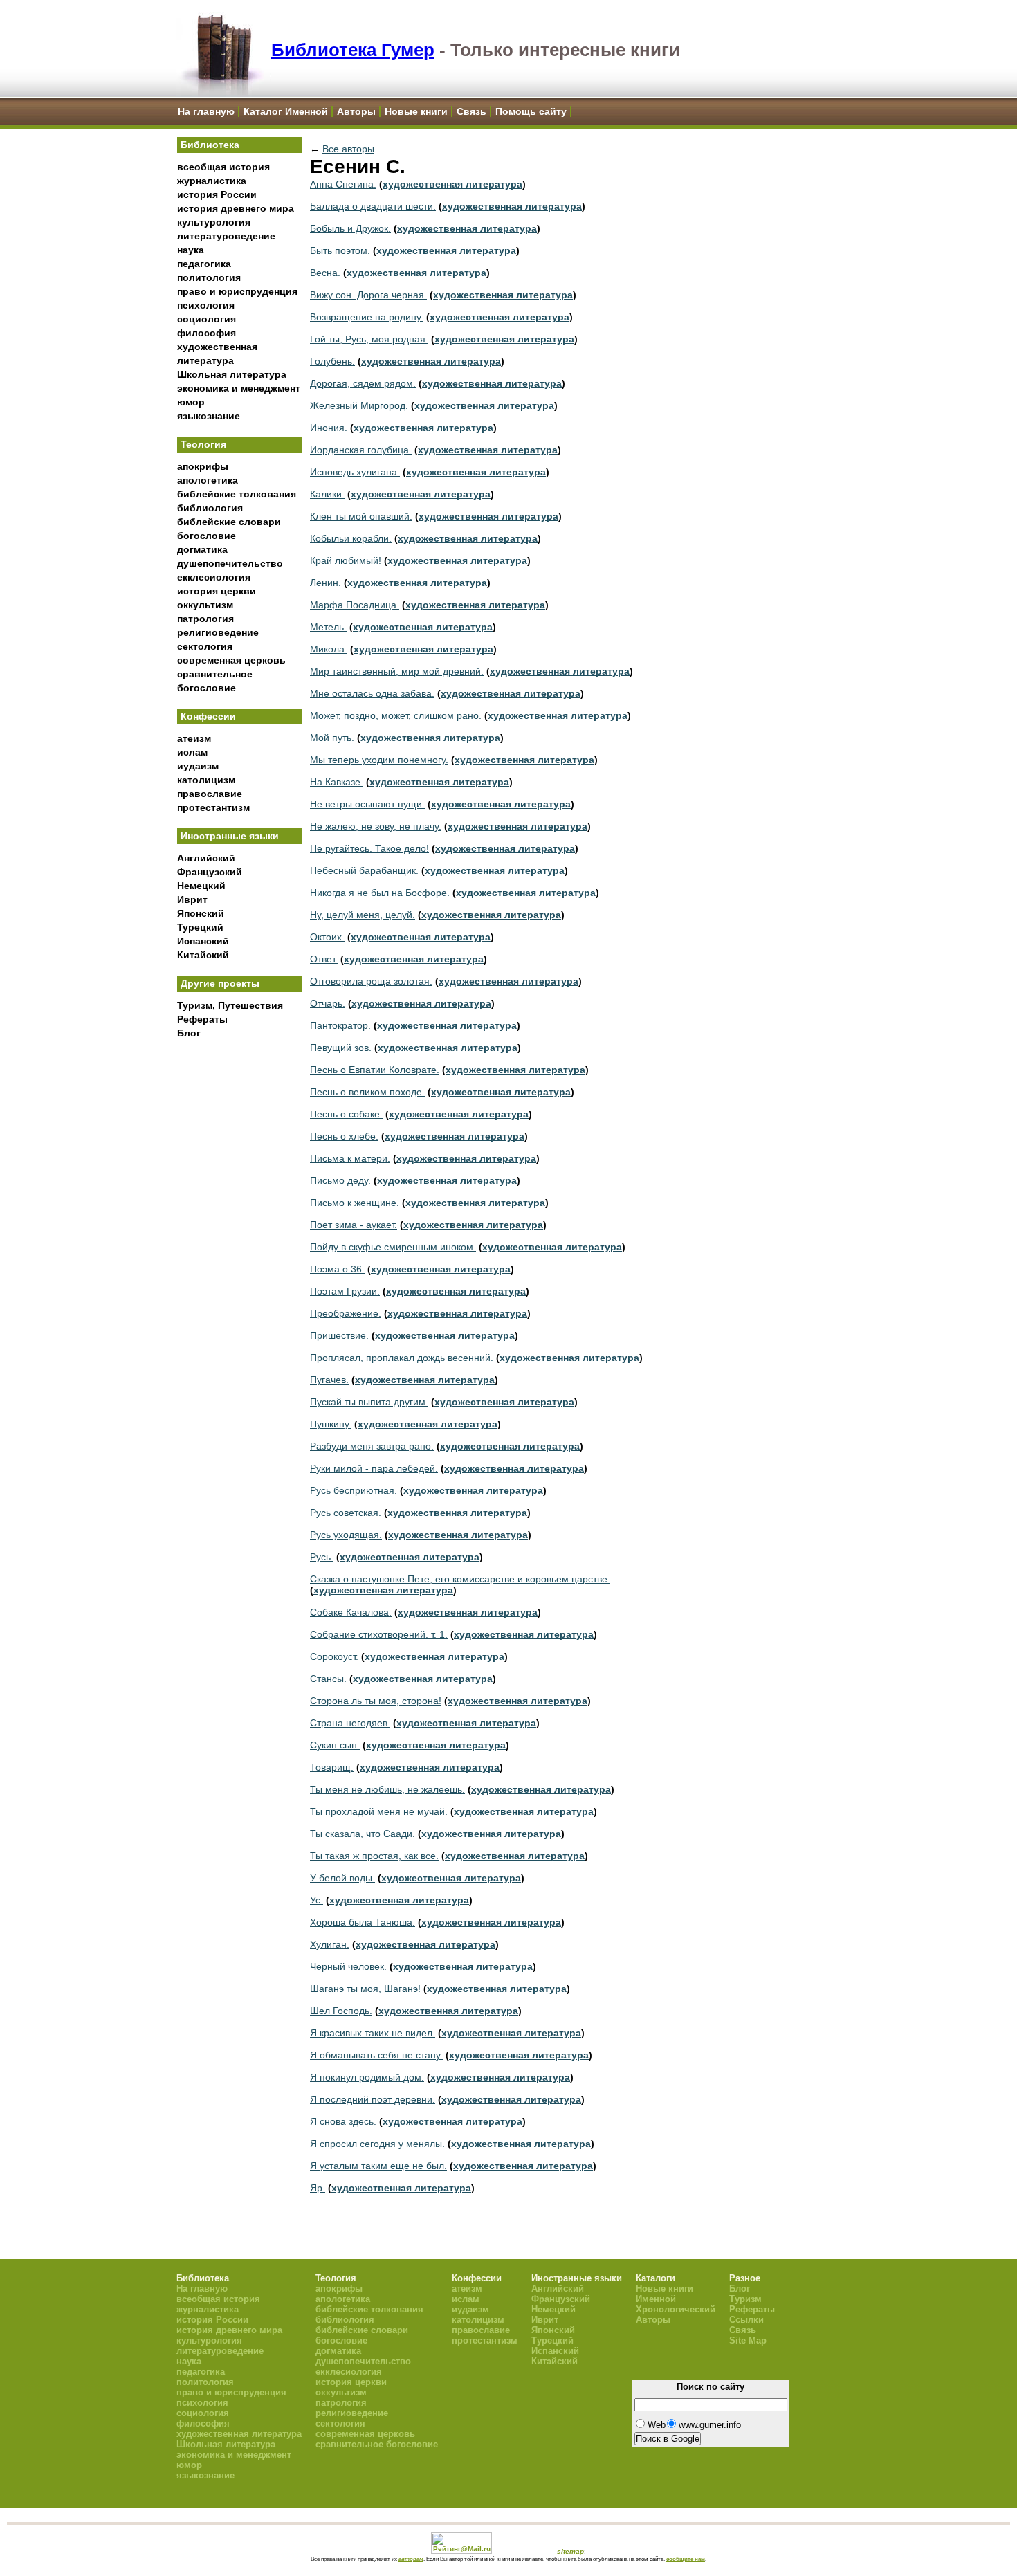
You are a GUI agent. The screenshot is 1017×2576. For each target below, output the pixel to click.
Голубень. (332, 361)
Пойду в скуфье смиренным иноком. (393, 1247)
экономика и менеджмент (239, 388)
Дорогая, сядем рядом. (363, 383)
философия (207, 333)
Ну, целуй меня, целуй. (363, 915)
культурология (214, 222)
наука (191, 250)
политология (209, 277)
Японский (201, 913)
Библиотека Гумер (353, 50)
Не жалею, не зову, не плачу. (376, 826)
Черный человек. (348, 1966)
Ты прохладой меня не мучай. (379, 1811)
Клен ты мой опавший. (361, 516)
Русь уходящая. (346, 1535)
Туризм (745, 2299)
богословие (207, 536)
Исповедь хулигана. (355, 472)
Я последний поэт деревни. (373, 2099)
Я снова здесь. (343, 2121)
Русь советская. (346, 1513)
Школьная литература (232, 374)
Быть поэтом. (340, 250)
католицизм (206, 780)
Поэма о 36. (337, 1269)
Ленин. (326, 583)
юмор (191, 402)
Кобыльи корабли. (351, 538)
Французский (210, 872)
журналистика (212, 181)
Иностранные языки (230, 836)
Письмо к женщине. (355, 1203)
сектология (205, 646)
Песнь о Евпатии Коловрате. (375, 1070)
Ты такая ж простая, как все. (374, 1856)
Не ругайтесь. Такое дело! (369, 848)
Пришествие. (339, 1335)
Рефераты (202, 1019)
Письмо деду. (340, 1180)
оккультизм (205, 605)
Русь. (322, 1557)
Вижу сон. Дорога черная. (368, 295)
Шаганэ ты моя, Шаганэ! (365, 1989)
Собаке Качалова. (351, 1612)
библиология (210, 508)
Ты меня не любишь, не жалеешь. (387, 1789)
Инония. (329, 428)
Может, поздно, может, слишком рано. (396, 715)
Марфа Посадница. (355, 605)
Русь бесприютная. (354, 1490)
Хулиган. (330, 1944)
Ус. (317, 1900)
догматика (202, 549)
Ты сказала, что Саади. (363, 1834)
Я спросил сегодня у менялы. (377, 2144)
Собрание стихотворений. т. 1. (379, 1634)
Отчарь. (328, 1003)
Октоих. (327, 937)
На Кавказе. (337, 782)
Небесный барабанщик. (364, 870)
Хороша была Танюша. (363, 1922)
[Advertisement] (239, 1274)
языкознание (209, 416)
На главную (206, 111)
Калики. (327, 494)
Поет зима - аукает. (354, 1225)
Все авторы (348, 149)
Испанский (203, 941)
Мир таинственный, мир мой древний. (397, 671)
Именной (656, 2299)
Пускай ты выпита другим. (369, 1402)
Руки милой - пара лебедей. (374, 1468)
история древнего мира (236, 208)
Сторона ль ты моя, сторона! (376, 1701)
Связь (471, 111)
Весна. (325, 273)
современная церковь (231, 660)
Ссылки (746, 2320)
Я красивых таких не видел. (373, 2033)
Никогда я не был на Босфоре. (380, 893)
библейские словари (229, 522)
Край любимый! (346, 560)
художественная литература (452, 184)
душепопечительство (230, 563)
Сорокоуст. (334, 1656)
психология (206, 305)
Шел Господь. (341, 2011)
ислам (192, 752)
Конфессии (208, 716)
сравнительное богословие (377, 2444)
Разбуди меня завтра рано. (372, 1446)
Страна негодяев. (350, 1723)
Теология (203, 444)
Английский (206, 858)
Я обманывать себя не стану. (376, 2055)
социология (207, 319)
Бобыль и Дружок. (350, 228)
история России (217, 194)
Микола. (329, 649)
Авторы (356, 111)
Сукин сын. (335, 1745)
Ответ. (324, 959)
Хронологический (676, 2309)
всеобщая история (223, 167)
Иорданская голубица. (361, 450)
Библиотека (210, 145)
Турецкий (200, 927)
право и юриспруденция (237, 291)
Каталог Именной (286, 111)
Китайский (203, 955)
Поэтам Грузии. (345, 1291)
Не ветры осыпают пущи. (367, 804)
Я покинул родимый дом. (367, 2077)
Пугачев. (329, 1380)
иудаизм (198, 766)
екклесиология (214, 577)
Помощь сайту (531, 111)
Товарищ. (332, 1767)
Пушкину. (331, 1424)
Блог (189, 1033)
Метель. (328, 627)
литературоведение (226, 236)
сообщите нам (686, 2559)
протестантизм (213, 807)
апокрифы (203, 466)
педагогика (204, 264)
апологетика (208, 480)
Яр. (318, 2188)
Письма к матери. (350, 1158)
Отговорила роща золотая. (371, 981)
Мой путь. (332, 738)
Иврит (192, 899)
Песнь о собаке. (346, 1114)
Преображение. (346, 1313)
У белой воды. (342, 1878)
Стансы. (328, 1679)
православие (210, 794)
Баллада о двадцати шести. (373, 206)
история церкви (217, 591)
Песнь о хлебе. (344, 1136)
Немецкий (201, 886)
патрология (205, 619)
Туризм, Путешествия (230, 1005)
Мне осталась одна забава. (372, 693)
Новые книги (416, 111)
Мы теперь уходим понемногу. (379, 760)
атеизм (194, 738)
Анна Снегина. (343, 184)
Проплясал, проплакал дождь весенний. (402, 1358)
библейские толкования (237, 494)
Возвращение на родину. (367, 317)
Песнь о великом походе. (367, 1092)
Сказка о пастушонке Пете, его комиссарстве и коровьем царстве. (460, 1579)
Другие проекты (220, 983)
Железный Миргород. (359, 405)
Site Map (748, 2340)
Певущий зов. (341, 1048)
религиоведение (218, 632)
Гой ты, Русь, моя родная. (369, 339)
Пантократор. (340, 1025)
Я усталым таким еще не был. (378, 2166)
